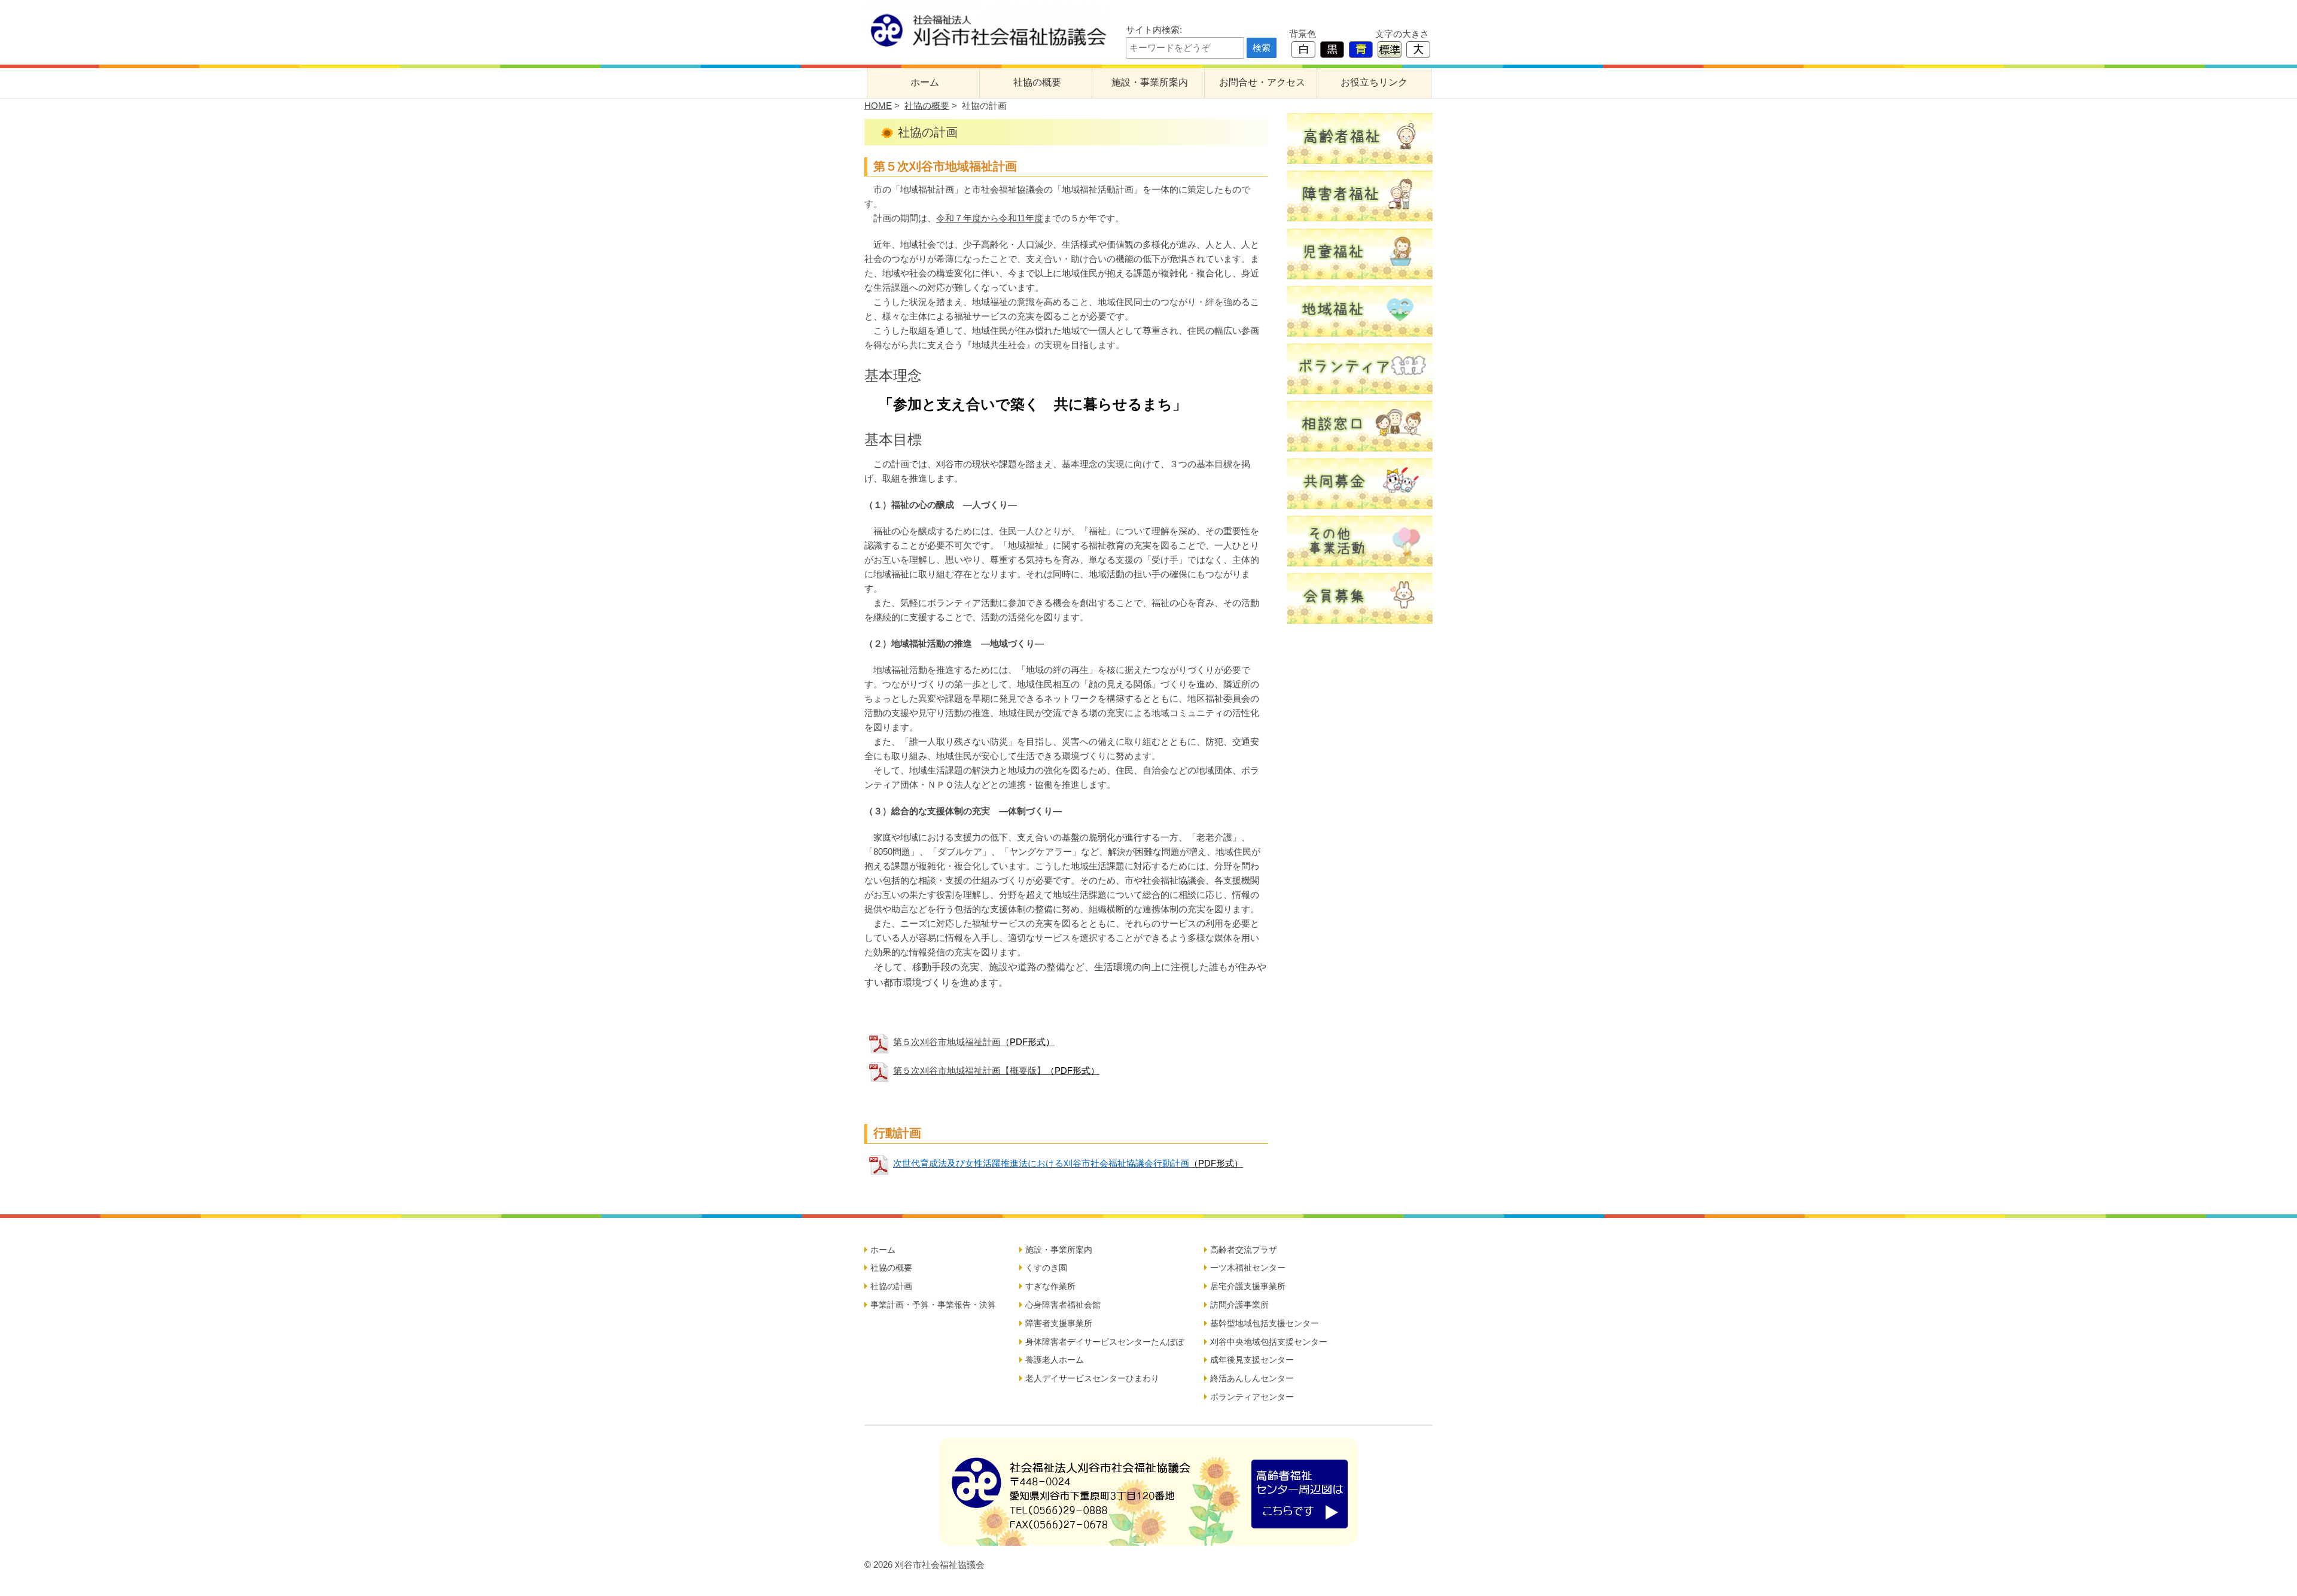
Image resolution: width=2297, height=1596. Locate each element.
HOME (878, 106)
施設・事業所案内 (1150, 82)
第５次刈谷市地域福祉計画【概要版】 (996, 1070)
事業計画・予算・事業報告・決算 (933, 1305)
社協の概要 (1037, 82)
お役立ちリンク (1374, 82)
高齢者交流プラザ (1244, 1250)
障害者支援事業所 (1059, 1323)
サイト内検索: (1154, 30)
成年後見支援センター (1252, 1360)
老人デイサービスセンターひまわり (1092, 1378)
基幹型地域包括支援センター (1265, 1323)
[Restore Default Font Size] (1390, 49)
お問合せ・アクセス (1262, 82)
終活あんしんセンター (1252, 1378)
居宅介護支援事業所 (1248, 1286)
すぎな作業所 (1050, 1286)
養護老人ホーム (1055, 1360)
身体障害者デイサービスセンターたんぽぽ (1105, 1342)
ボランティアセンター (1252, 1397)
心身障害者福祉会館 (1063, 1305)
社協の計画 (891, 1286)
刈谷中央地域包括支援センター (1269, 1342)
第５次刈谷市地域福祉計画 (974, 1042)
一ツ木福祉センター (1248, 1268)
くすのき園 (1046, 1268)
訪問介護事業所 (1239, 1305)
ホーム (925, 82)
